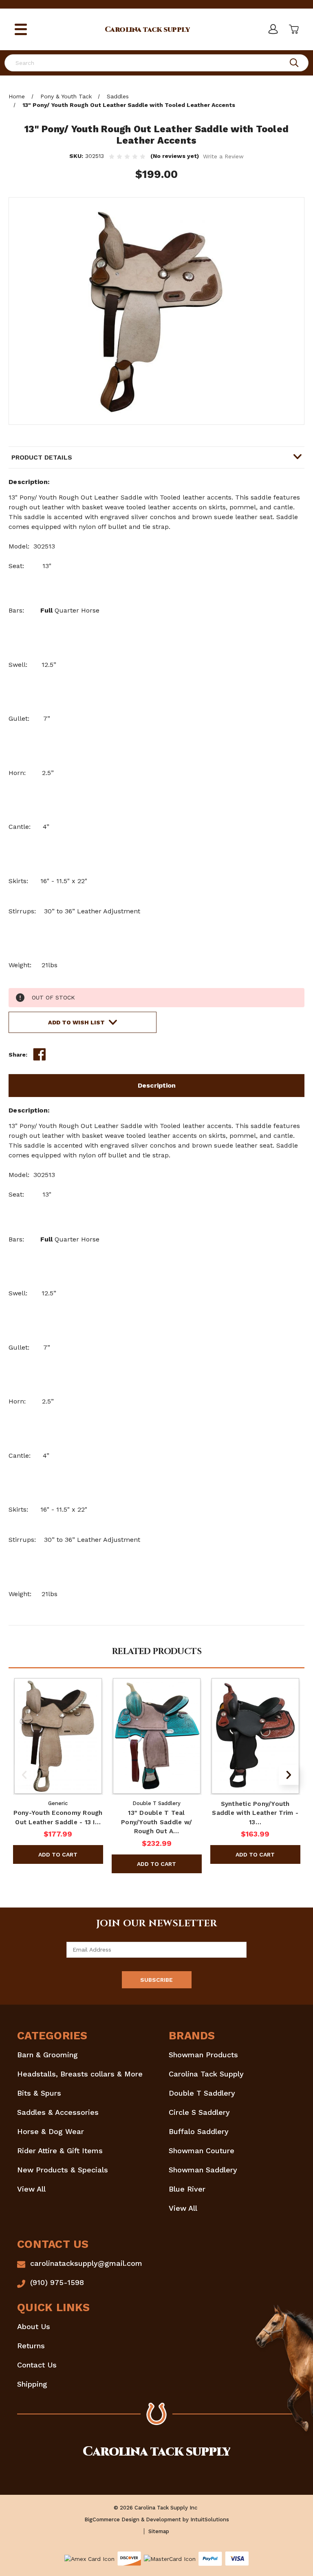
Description (157, 1085)
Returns (31, 2346)
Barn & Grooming (47, 2055)
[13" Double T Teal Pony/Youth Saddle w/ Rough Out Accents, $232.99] (157, 1736)
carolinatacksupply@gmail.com (86, 2263)
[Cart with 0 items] (293, 29)
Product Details (42, 457)
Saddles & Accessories (58, 2112)
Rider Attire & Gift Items (60, 2151)
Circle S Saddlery (199, 2112)
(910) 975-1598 (57, 2282)
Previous (24, 1775)
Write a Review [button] (223, 156)
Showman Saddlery (203, 2170)
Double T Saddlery (202, 2093)
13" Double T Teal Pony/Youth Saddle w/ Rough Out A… (156, 1822)
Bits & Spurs (39, 2093)
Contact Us (37, 2365)
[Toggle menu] (21, 30)
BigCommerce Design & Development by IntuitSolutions (157, 2519)
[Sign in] (273, 29)
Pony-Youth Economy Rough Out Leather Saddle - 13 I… (58, 1818)
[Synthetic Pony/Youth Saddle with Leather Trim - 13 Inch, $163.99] (255, 1736)
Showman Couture (202, 2151)
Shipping (32, 2384)
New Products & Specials (63, 2170)
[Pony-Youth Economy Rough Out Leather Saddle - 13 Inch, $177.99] (58, 1736)
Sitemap (159, 2531)
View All (31, 2189)
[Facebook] (40, 1055)
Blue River (187, 2189)
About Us (34, 2326)
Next (289, 1775)
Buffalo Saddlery (199, 2131)
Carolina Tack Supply (206, 2074)
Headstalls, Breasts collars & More (80, 2074)
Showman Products (203, 2055)
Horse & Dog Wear (51, 2131)
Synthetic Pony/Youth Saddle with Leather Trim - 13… (255, 1813)
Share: (18, 1055)
